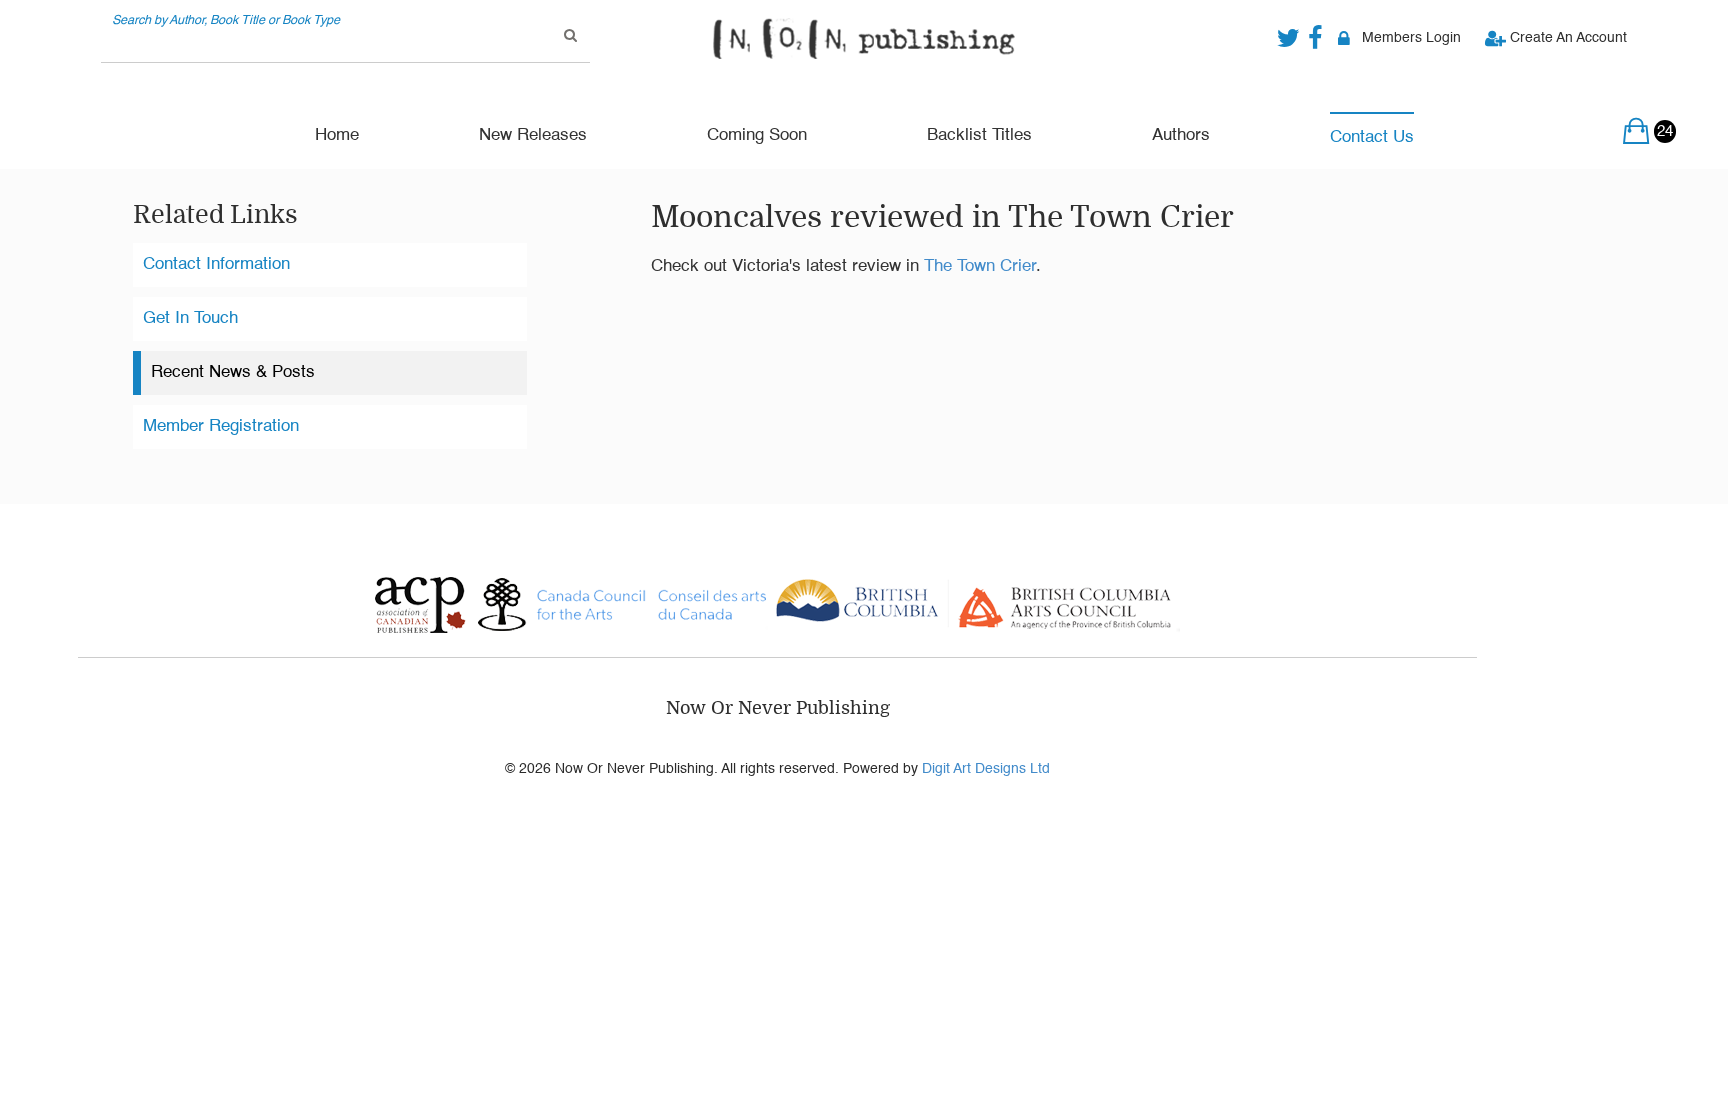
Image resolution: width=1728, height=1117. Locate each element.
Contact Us (1372, 137)
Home (337, 135)
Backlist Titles (979, 135)
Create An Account (1566, 38)
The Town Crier (980, 266)
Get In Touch (190, 318)
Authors (1181, 135)
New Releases (533, 135)
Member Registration (221, 426)
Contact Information (216, 264)
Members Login (1411, 38)
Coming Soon (757, 135)
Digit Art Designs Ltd (986, 769)
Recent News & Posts (233, 372)
